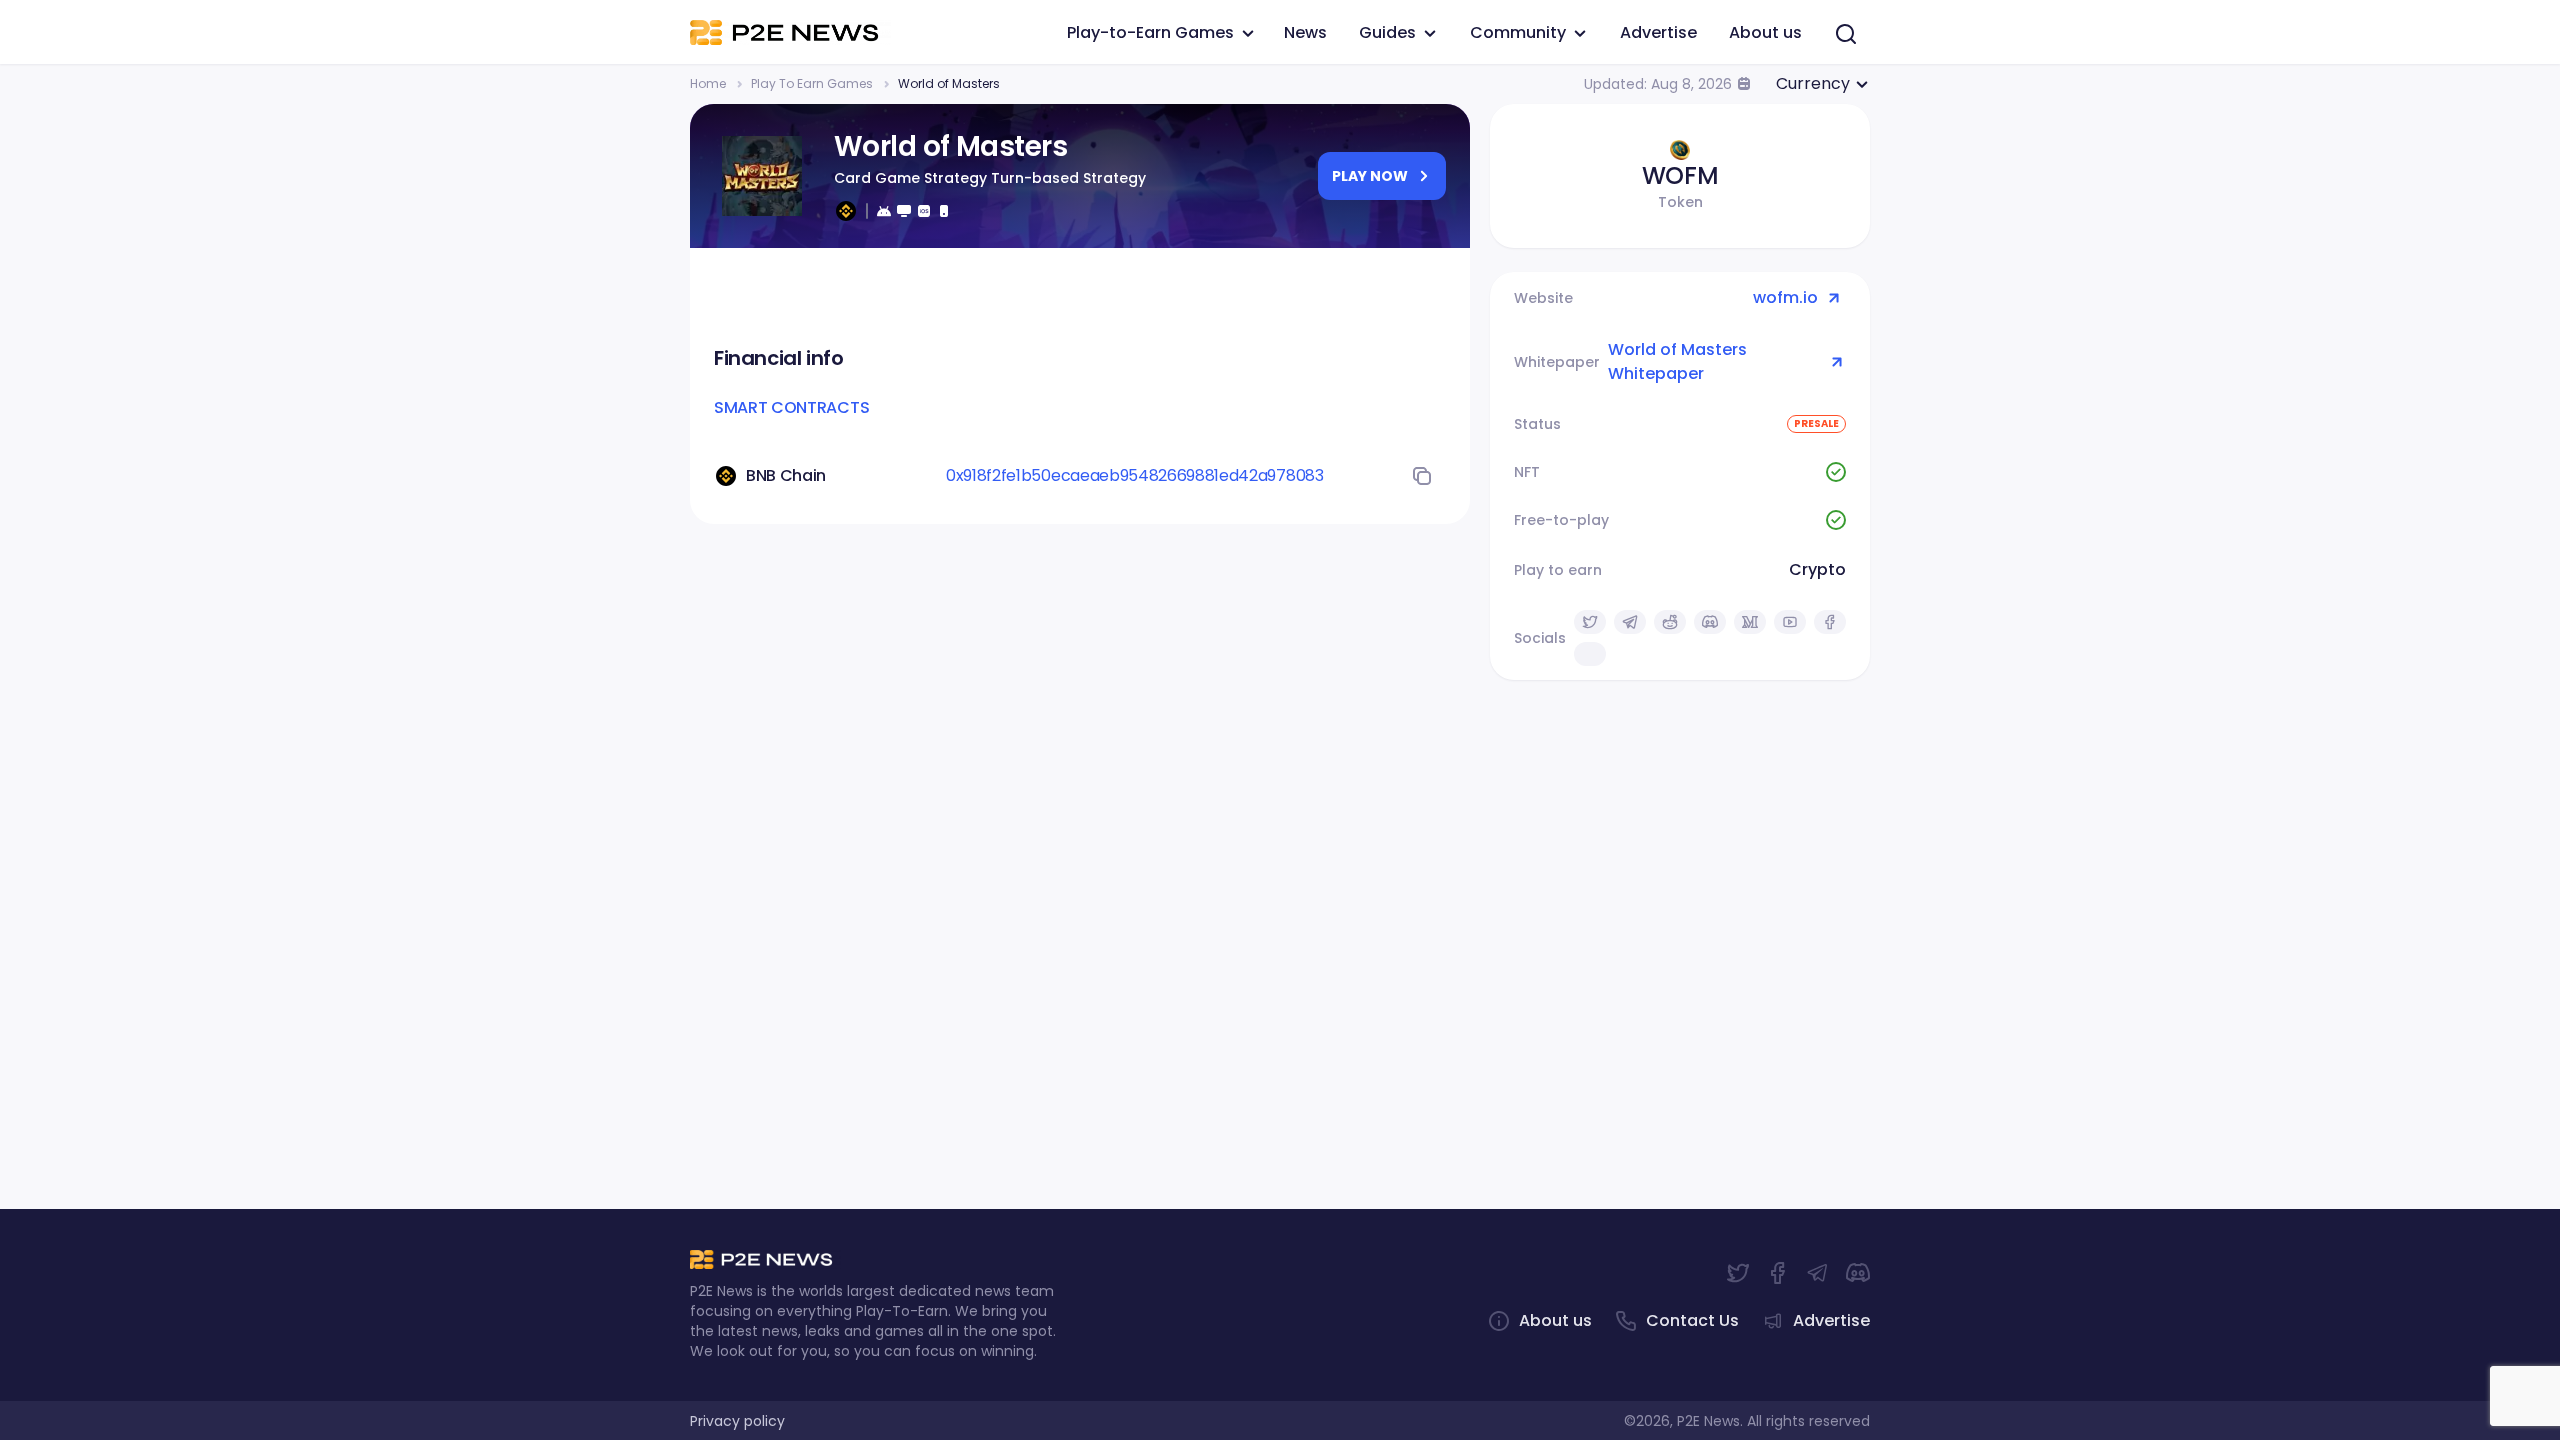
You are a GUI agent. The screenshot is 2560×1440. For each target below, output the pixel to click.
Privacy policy (737, 1421)
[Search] (1846, 33)
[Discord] (1858, 1273)
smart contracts (791, 407)
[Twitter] (1738, 1273)
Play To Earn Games (812, 83)
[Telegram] (1818, 1273)
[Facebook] (1778, 1273)
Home (708, 83)
